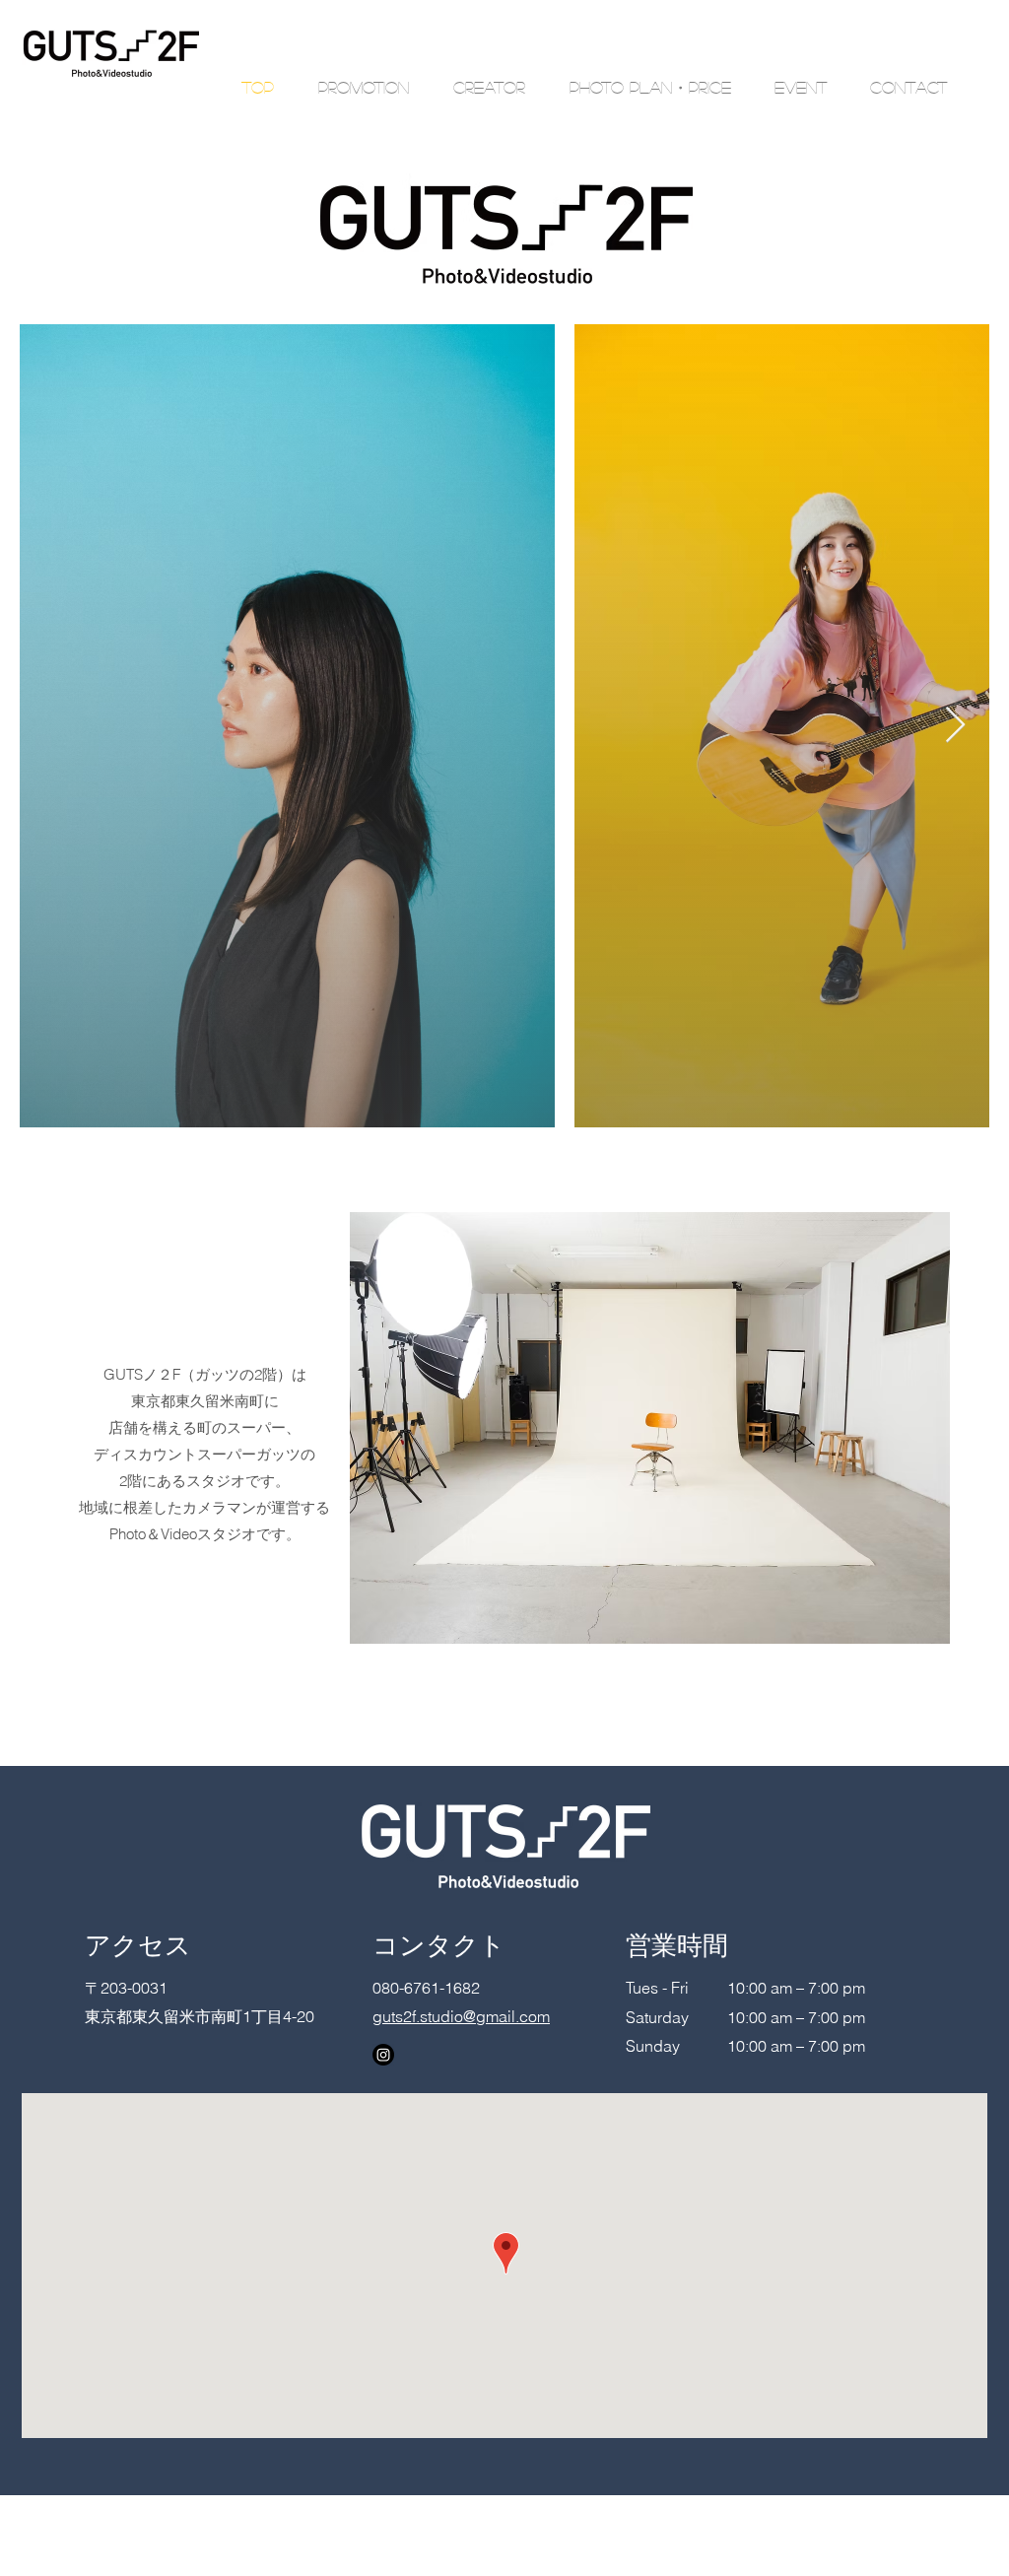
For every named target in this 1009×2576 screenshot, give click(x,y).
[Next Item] (955, 726)
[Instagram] (383, 2055)
